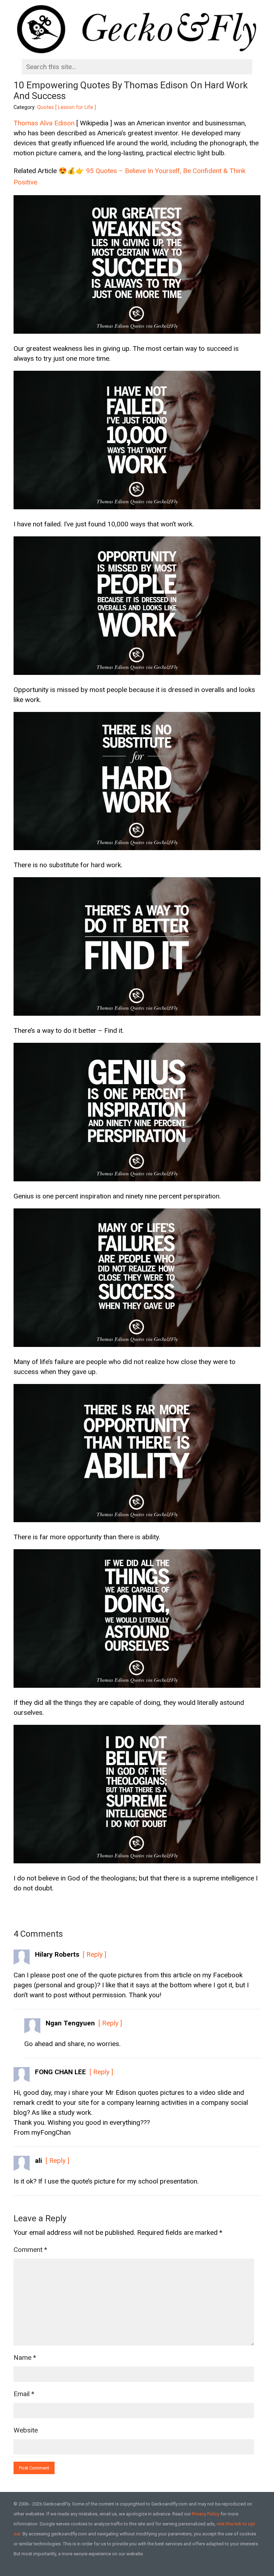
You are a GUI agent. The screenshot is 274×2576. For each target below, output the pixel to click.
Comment (30, 2250)
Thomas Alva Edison (44, 123)
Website (26, 2430)
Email (24, 2394)
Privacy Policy (206, 2514)
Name (25, 2358)
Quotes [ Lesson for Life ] (67, 107)
